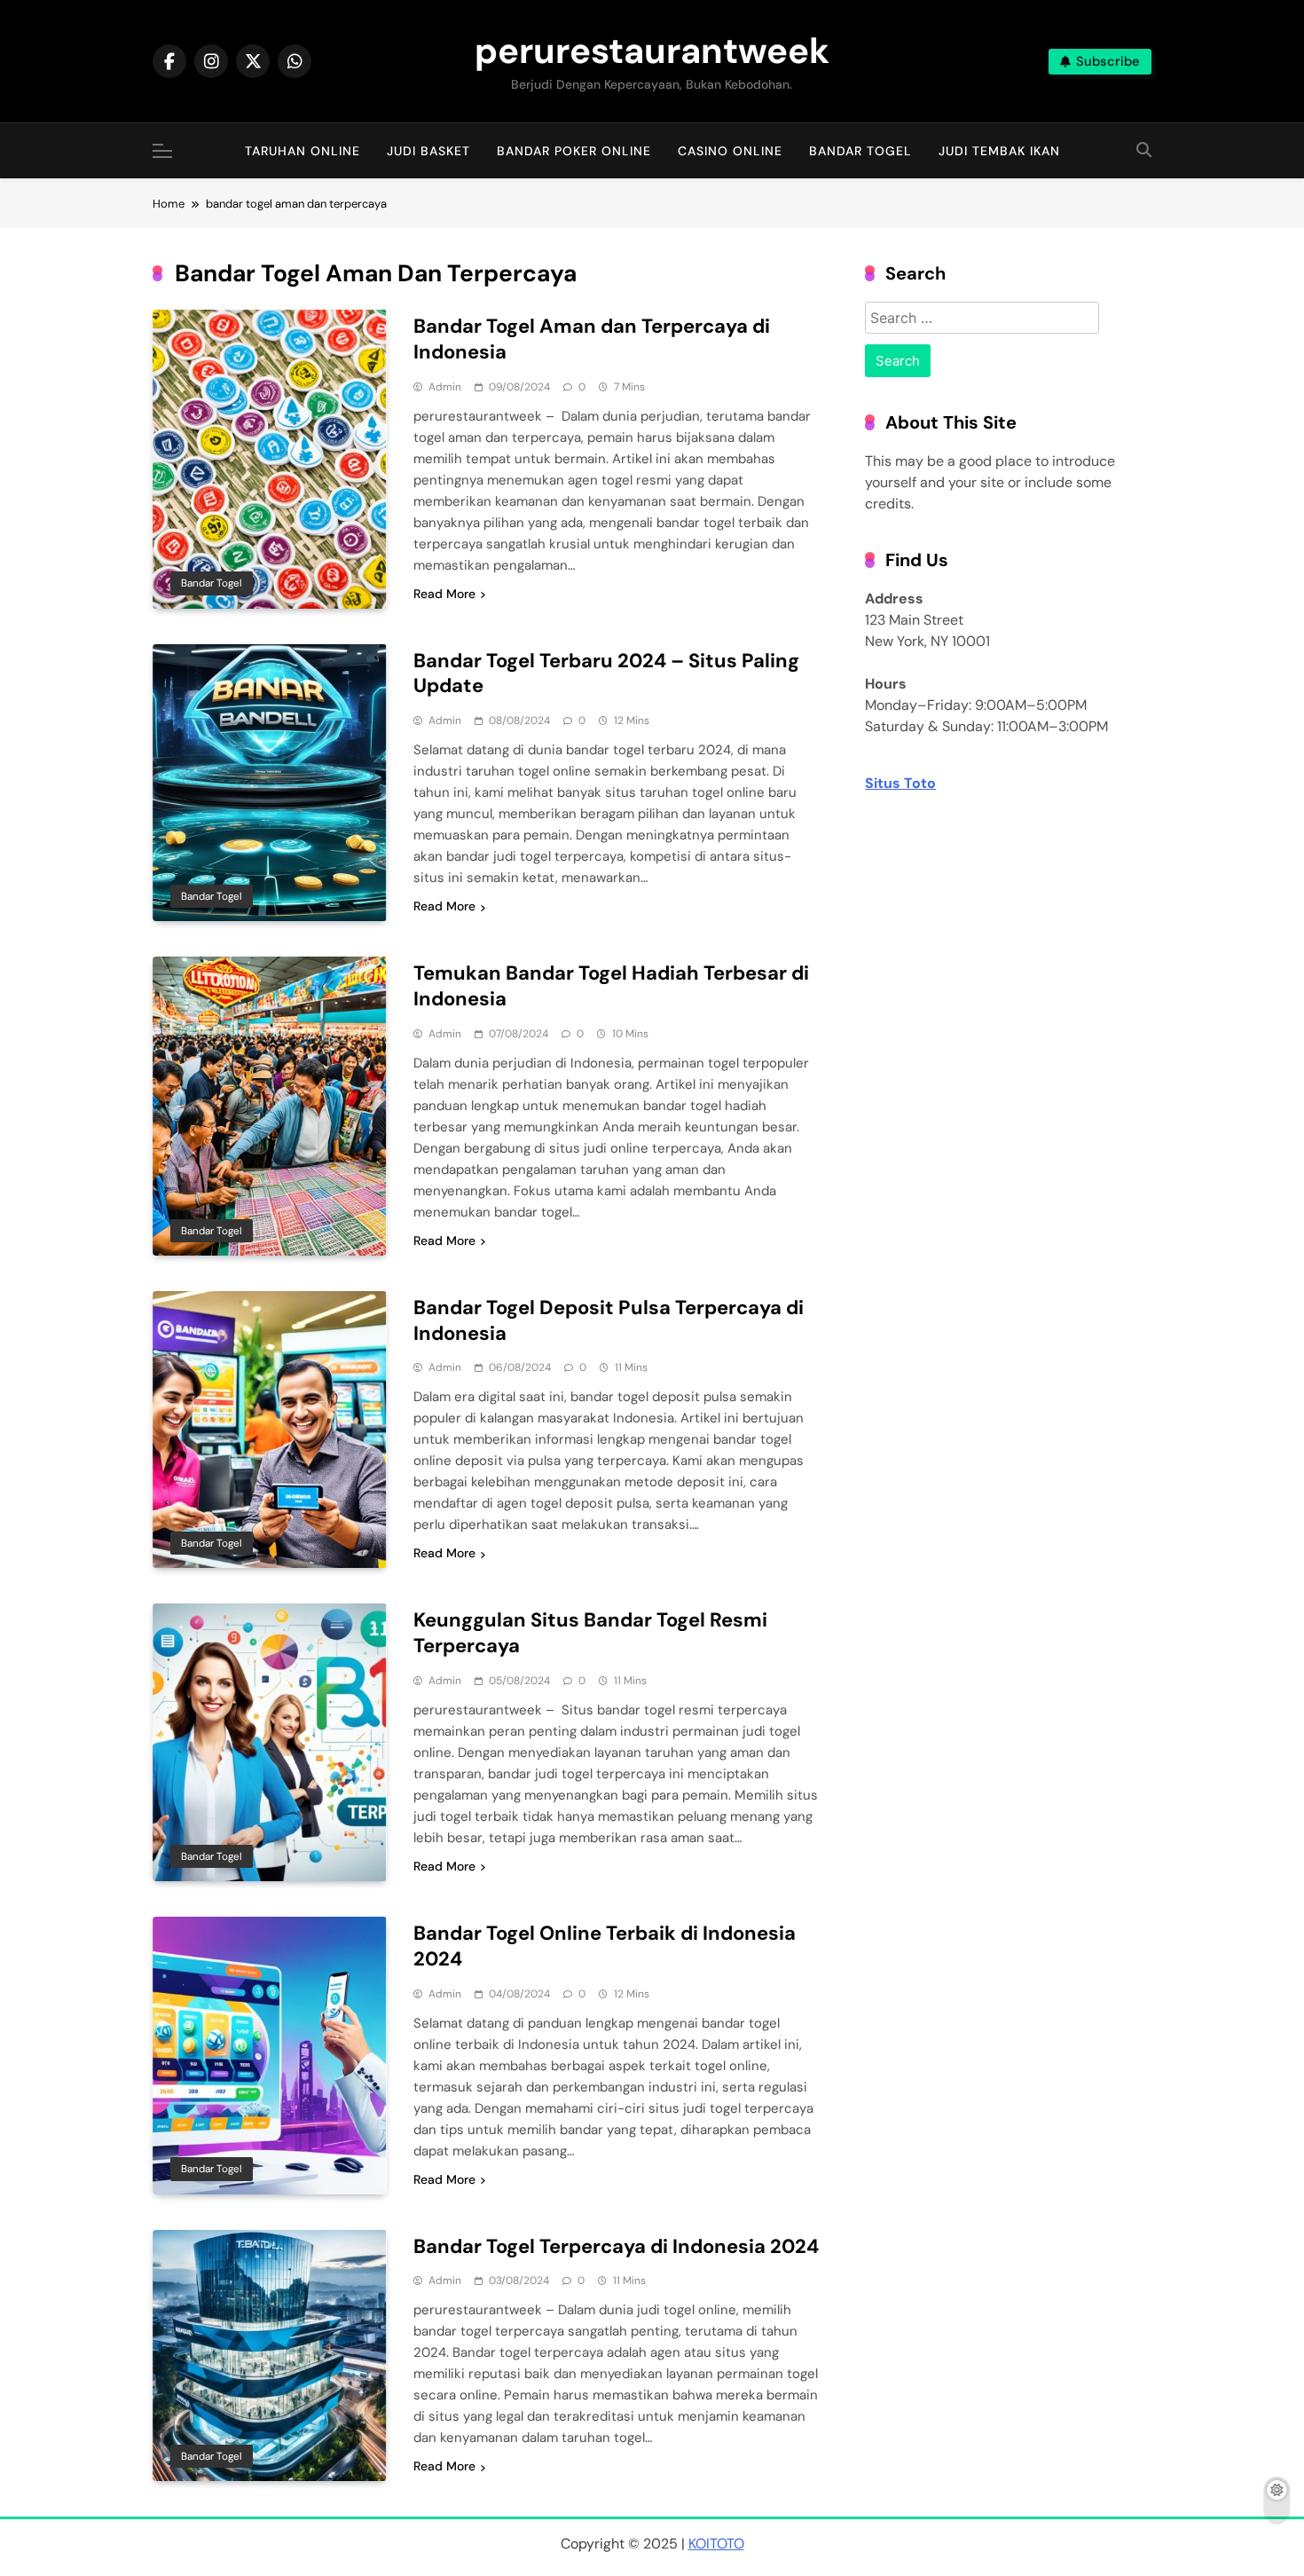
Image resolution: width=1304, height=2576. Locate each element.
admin (445, 387)
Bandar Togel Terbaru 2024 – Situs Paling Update (606, 674)
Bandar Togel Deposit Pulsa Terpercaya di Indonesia (609, 1320)
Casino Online (730, 151)
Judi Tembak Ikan (999, 151)
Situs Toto (900, 783)
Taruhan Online (302, 151)
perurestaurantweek (652, 51)
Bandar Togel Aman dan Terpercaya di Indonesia (592, 339)
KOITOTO (716, 2544)
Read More (444, 594)
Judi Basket (428, 151)
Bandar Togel (860, 151)
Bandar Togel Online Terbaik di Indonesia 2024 (605, 1946)
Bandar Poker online (574, 151)
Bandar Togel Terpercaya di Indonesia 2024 (616, 2246)
